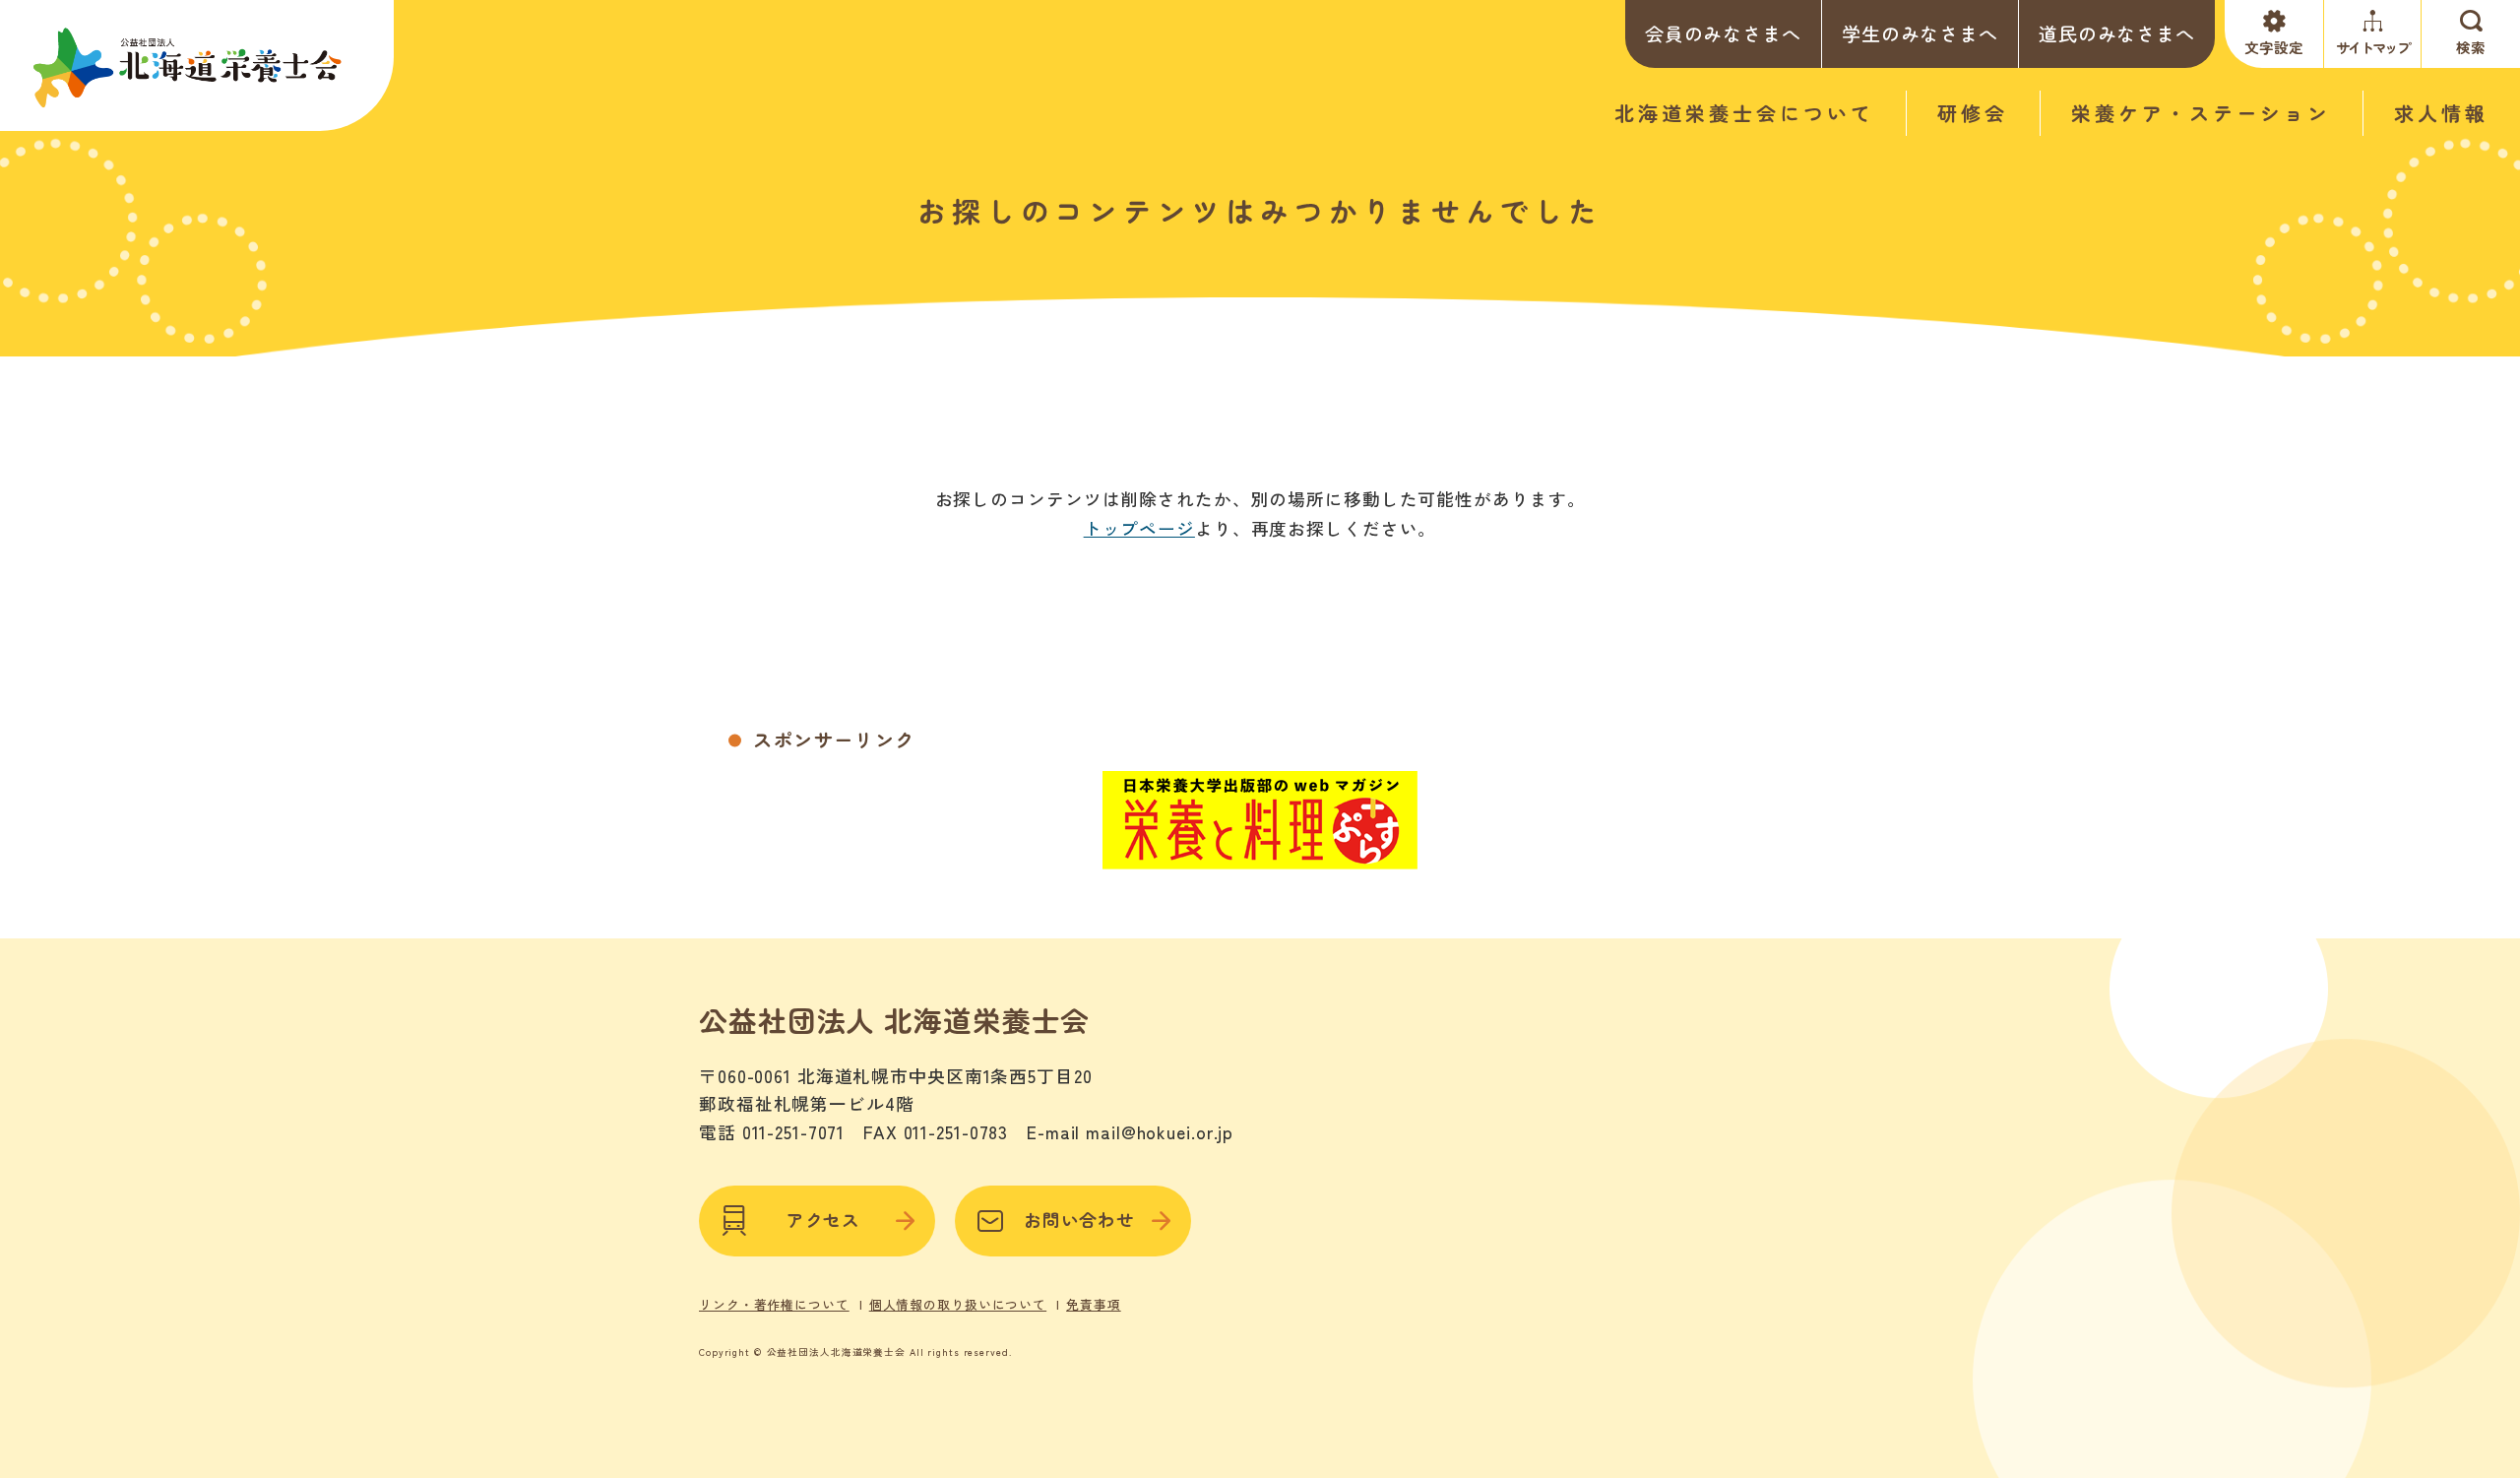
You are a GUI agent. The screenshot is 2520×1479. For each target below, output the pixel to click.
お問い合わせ (1079, 1220)
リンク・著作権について (774, 1305)
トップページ (1139, 528)
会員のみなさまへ (1723, 33)
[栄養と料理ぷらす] (1260, 857)
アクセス (824, 1220)
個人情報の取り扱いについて (958, 1305)
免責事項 (1094, 1305)
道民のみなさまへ (2117, 33)
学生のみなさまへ (1920, 33)
